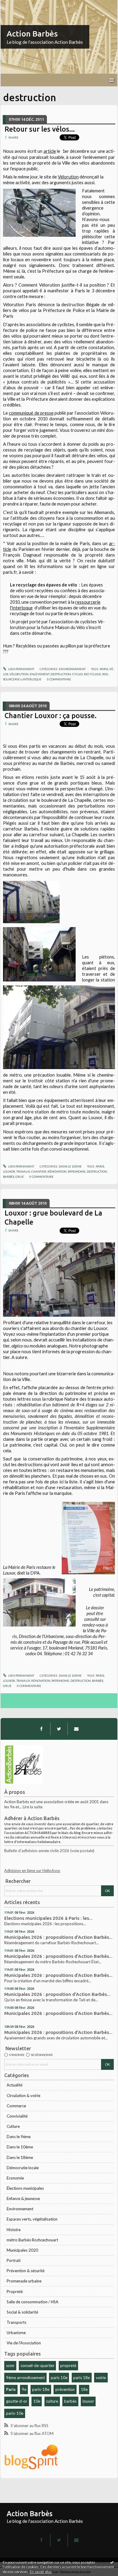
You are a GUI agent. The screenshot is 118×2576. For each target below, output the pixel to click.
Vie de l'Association (24, 2343)
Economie (15, 2178)
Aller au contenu (17, 4)
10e (37, 2401)
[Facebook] (41, 1729)
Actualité (15, 2085)
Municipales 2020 (22, 2250)
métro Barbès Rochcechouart (32, 2240)
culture (52, 2401)
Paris (11, 2389)
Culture (13, 2126)
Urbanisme (16, 2333)
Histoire (14, 2230)
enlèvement (39, 674)
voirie (101, 2378)
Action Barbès (32, 34)
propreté (68, 2366)
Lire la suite (33, 1807)
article (50, 151)
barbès (70, 2401)
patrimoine (77, 1171)
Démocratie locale (23, 2168)
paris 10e (59, 2378)
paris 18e (82, 2378)
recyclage (92, 674)
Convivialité (17, 2116)
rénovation (57, 1171)
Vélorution (68, 177)
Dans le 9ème (19, 2137)
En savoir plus (41, 2572)
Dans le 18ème (20, 2157)
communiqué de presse (31, 413)
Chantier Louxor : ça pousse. (51, 715)
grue (20, 1177)
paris (104, 669)
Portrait (14, 2260)
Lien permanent (21, 669)
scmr (10, 2366)
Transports (16, 2322)
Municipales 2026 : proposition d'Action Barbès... (57, 1994)
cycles (77, 674)
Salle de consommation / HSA (33, 2302)
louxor (88, 2401)
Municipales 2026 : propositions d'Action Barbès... (58, 1937)
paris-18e (41, 2389)
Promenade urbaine (24, 2281)
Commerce (16, 2106)
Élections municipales (25, 2188)
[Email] (76, 1729)
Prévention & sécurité (26, 2271)
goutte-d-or (17, 2401)
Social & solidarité (22, 2312)
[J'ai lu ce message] (112, 2562)
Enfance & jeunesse (23, 2199)
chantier (39, 1171)
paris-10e (15, 2413)
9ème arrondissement (25, 2378)
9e (24, 2389)
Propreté (15, 2292)
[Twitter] (59, 1729)
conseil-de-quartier (38, 2366)
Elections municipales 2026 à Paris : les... (48, 1918)
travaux (23, 1171)
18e (84, 2389)
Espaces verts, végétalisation (32, 2219)
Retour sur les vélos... (40, 129)
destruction (61, 674)
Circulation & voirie (23, 2096)
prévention (65, 2389)
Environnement (20, 2209)
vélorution (19, 674)
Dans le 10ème (20, 2147)
